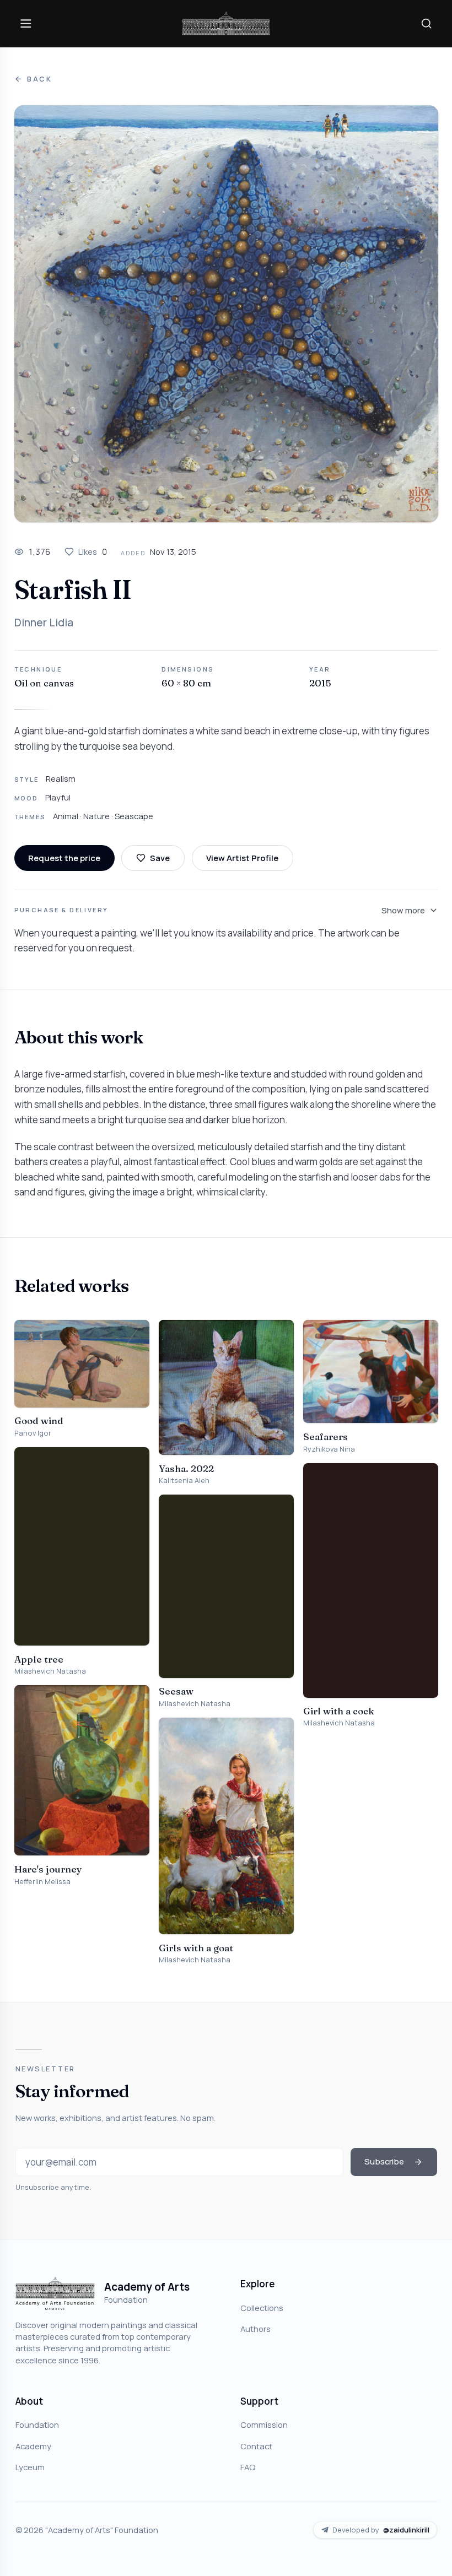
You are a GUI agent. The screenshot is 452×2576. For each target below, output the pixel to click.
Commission (264, 2425)
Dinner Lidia (44, 623)
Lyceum (30, 2467)
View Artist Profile (242, 858)
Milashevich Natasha (50, 1671)
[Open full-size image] (226, 314)
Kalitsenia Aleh (184, 1481)
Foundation (37, 2425)
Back (40, 79)
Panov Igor (33, 1433)
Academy (33, 2446)
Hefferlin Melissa (42, 1882)
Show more (403, 910)
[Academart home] (226, 23)
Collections (262, 2308)
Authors (255, 2329)
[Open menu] (26, 23)
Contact (256, 2446)
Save (160, 858)
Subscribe (384, 2161)
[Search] (426, 23)
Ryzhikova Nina (329, 1449)
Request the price (64, 858)
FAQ (248, 2467)
